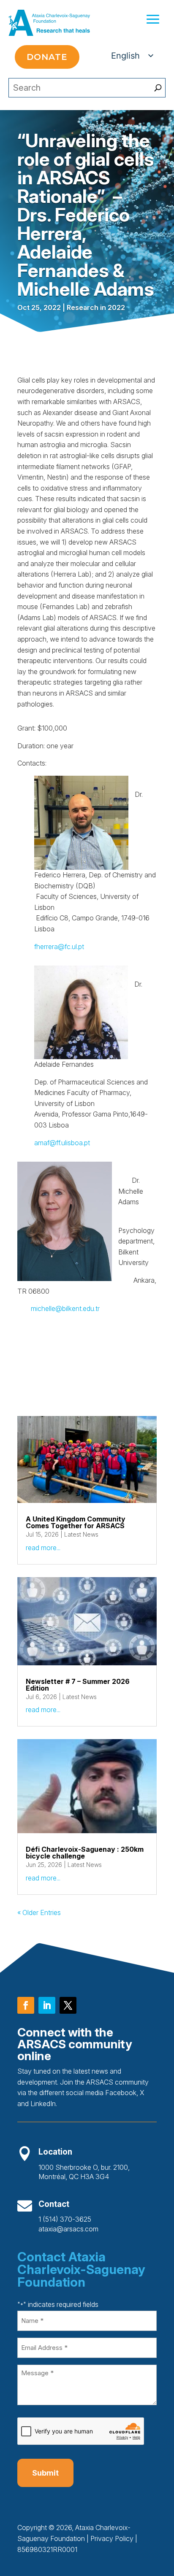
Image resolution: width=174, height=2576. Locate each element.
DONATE (47, 57)
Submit (45, 2473)
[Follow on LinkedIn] (47, 2005)
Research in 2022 (96, 308)
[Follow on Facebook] (26, 2005)
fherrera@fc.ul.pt (59, 947)
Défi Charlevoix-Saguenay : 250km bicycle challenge (85, 1853)
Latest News (81, 1534)
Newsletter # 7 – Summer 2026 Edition (78, 1685)
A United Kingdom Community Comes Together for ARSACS (76, 1522)
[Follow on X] (68, 2005)
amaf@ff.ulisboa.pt (62, 1143)
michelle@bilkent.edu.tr (64, 1308)
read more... (43, 1548)
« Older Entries (39, 1912)
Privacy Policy (112, 2538)
